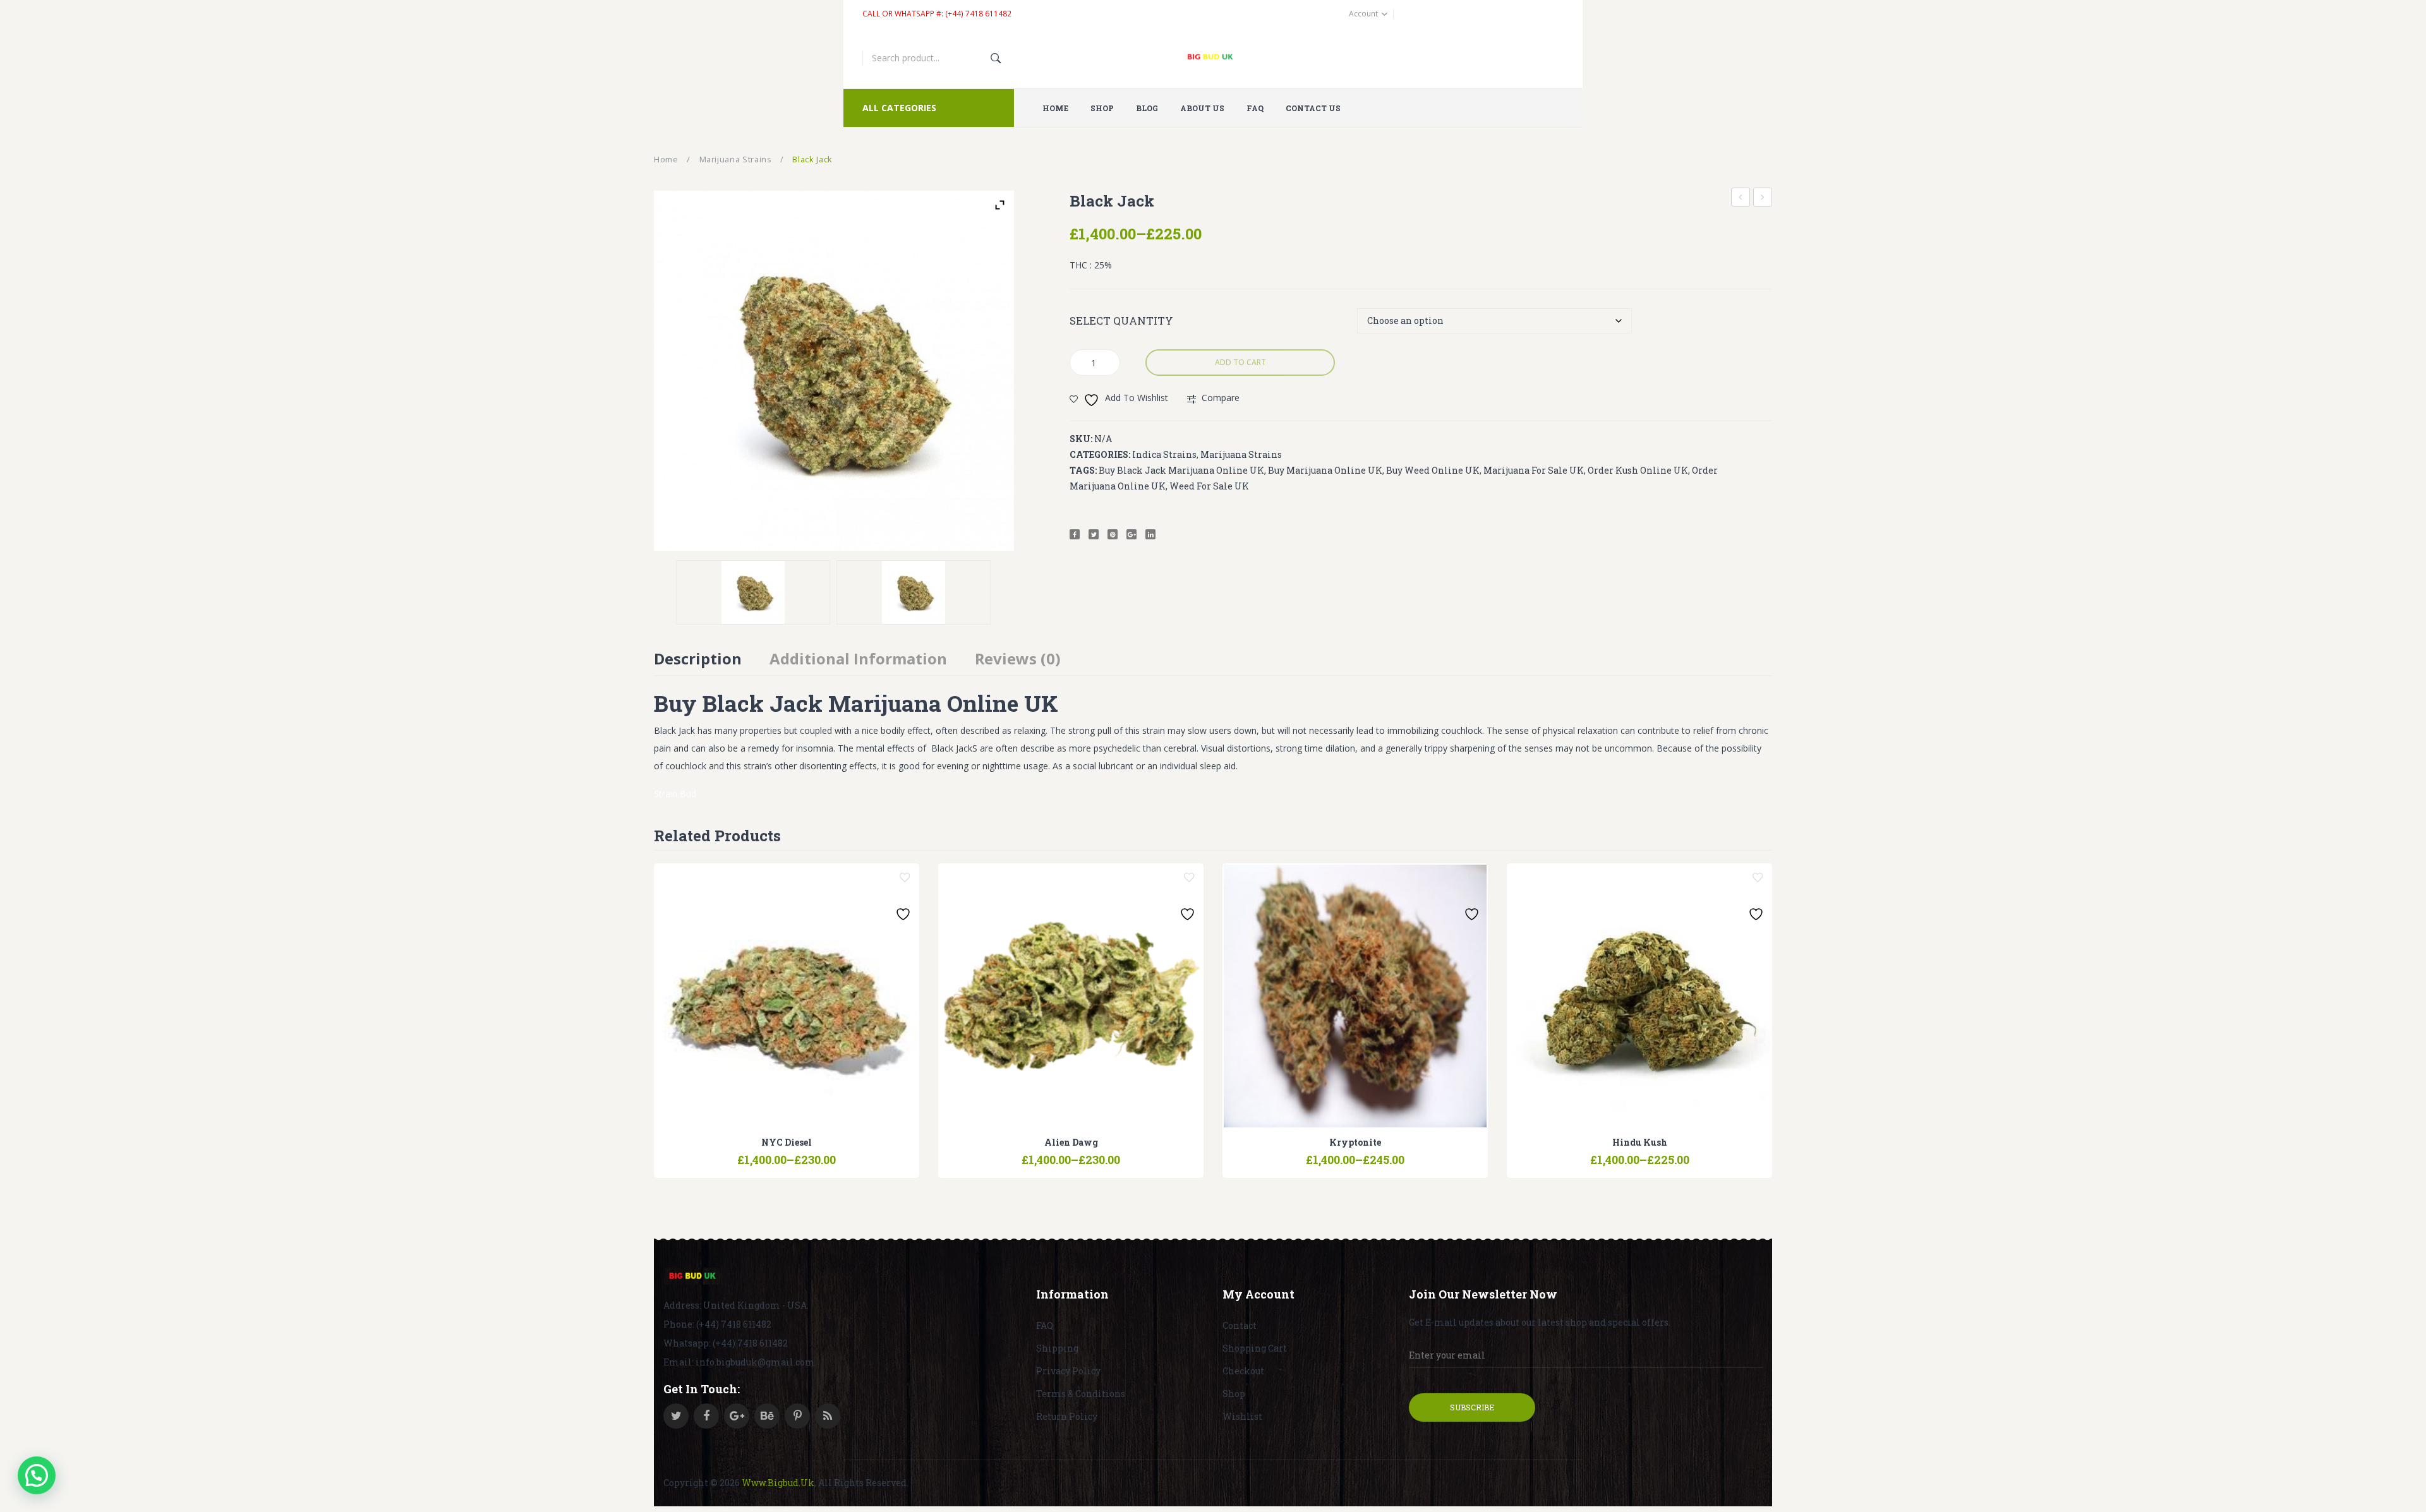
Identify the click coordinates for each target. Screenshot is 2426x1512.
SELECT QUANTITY (1121, 321)
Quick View (819, 1154)
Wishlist (1242, 1416)
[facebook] (706, 1416)
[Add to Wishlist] (905, 878)
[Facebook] (1075, 534)
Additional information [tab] (858, 658)
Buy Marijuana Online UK (1325, 470)
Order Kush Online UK (1638, 470)
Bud (688, 794)
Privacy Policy (1068, 1371)
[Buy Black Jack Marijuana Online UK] (914, 592)
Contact (1240, 1325)
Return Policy (1067, 1416)
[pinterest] (797, 1416)
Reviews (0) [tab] (1018, 658)
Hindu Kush (1741, 199)
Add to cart (1240, 362)
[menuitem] (1060, 108)
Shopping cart (1255, 1348)
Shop (1234, 1394)
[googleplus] (737, 1416)
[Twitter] (1094, 534)
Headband (1763, 197)
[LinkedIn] (1150, 534)
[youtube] (767, 1416)
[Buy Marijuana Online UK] (693, 1276)
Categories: (1100, 454)
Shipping (1057, 1348)
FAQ (1045, 1325)
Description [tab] (698, 658)
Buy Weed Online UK (1433, 470)
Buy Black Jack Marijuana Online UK (1181, 470)
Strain (666, 794)
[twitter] (676, 1416)
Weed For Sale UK (1209, 486)
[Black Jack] (753, 592)
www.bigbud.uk (778, 1483)
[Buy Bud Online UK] (1213, 58)
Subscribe (1472, 1407)
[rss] (828, 1416)
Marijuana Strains (736, 159)
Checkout (1243, 1371)
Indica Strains (1164, 454)
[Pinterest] (1113, 534)
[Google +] (1132, 534)
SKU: (1081, 439)
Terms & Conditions (1081, 1394)
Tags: (1083, 470)
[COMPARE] (787, 1154)
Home (666, 159)
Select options (754, 1154)
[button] (37, 1475)
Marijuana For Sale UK (1534, 470)
